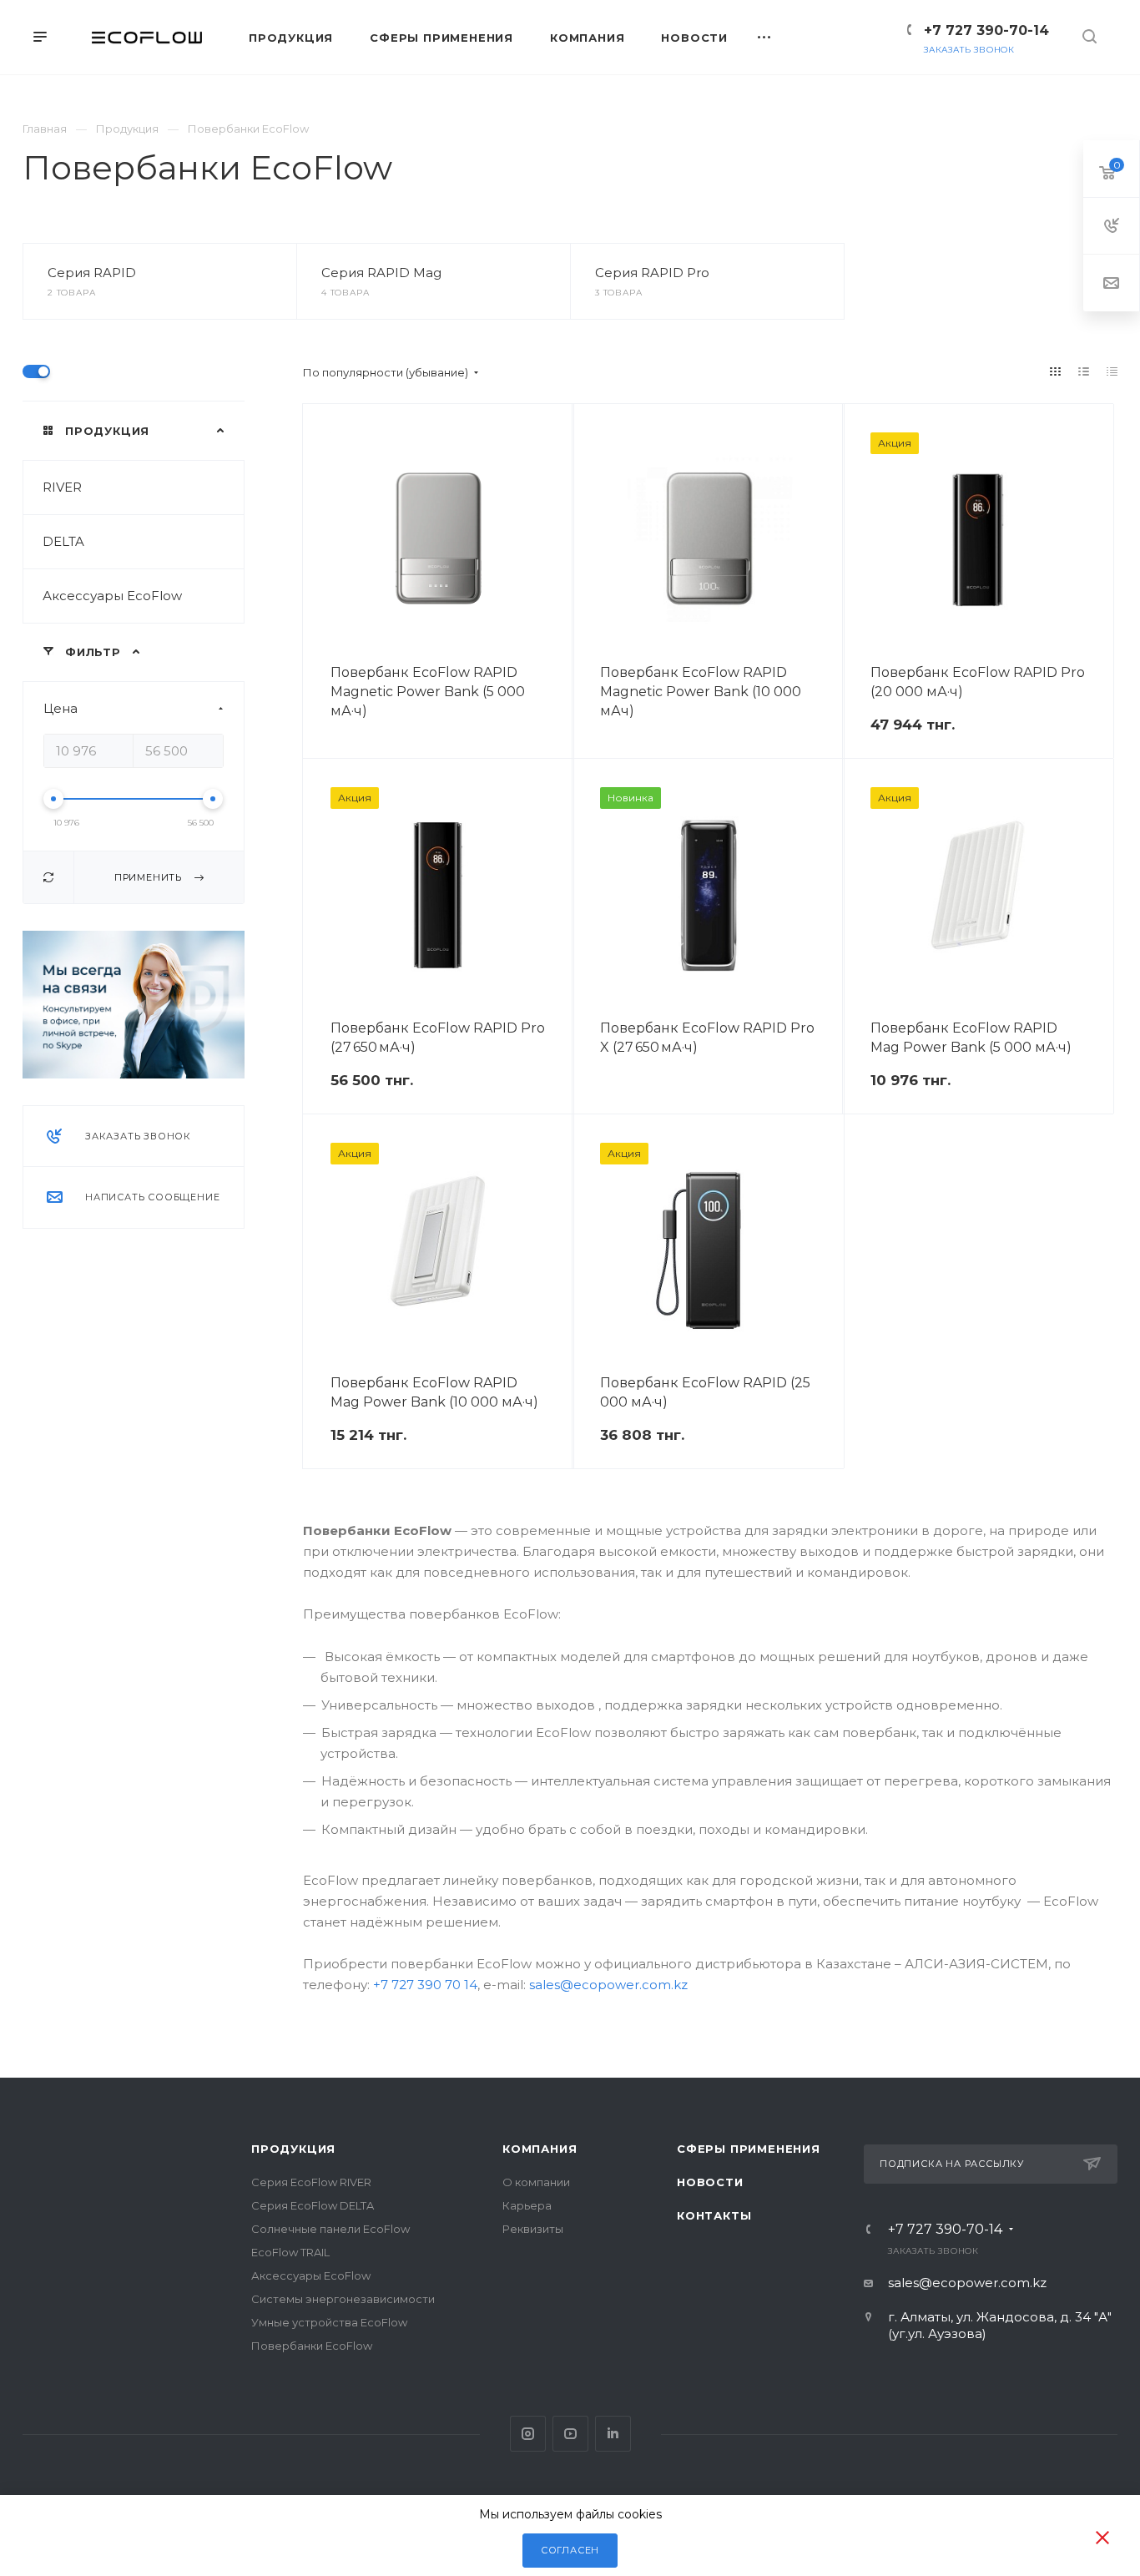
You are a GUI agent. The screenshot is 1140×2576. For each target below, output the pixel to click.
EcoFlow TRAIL (290, 2252)
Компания (540, 2149)
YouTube (570, 2434)
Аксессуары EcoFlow (112, 596)
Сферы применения (749, 2149)
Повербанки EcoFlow (312, 2346)
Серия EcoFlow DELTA (313, 2205)
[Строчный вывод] (1084, 371)
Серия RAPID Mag (381, 273)
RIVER (62, 487)
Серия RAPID (92, 273)
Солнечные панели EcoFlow (330, 2229)
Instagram (528, 2434)
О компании (536, 2182)
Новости (710, 2182)
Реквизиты (533, 2229)
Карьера (527, 2205)
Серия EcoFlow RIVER (311, 2182)
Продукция (293, 2149)
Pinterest (613, 2434)
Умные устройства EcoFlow (329, 2322)
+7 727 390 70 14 (425, 1985)
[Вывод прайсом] (1112, 371)
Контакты (714, 2215)
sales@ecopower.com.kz (608, 1985)
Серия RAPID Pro (652, 273)
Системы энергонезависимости (343, 2299)
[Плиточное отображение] (1056, 371)
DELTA (63, 541)
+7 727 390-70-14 (986, 30)
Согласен (570, 2550)
